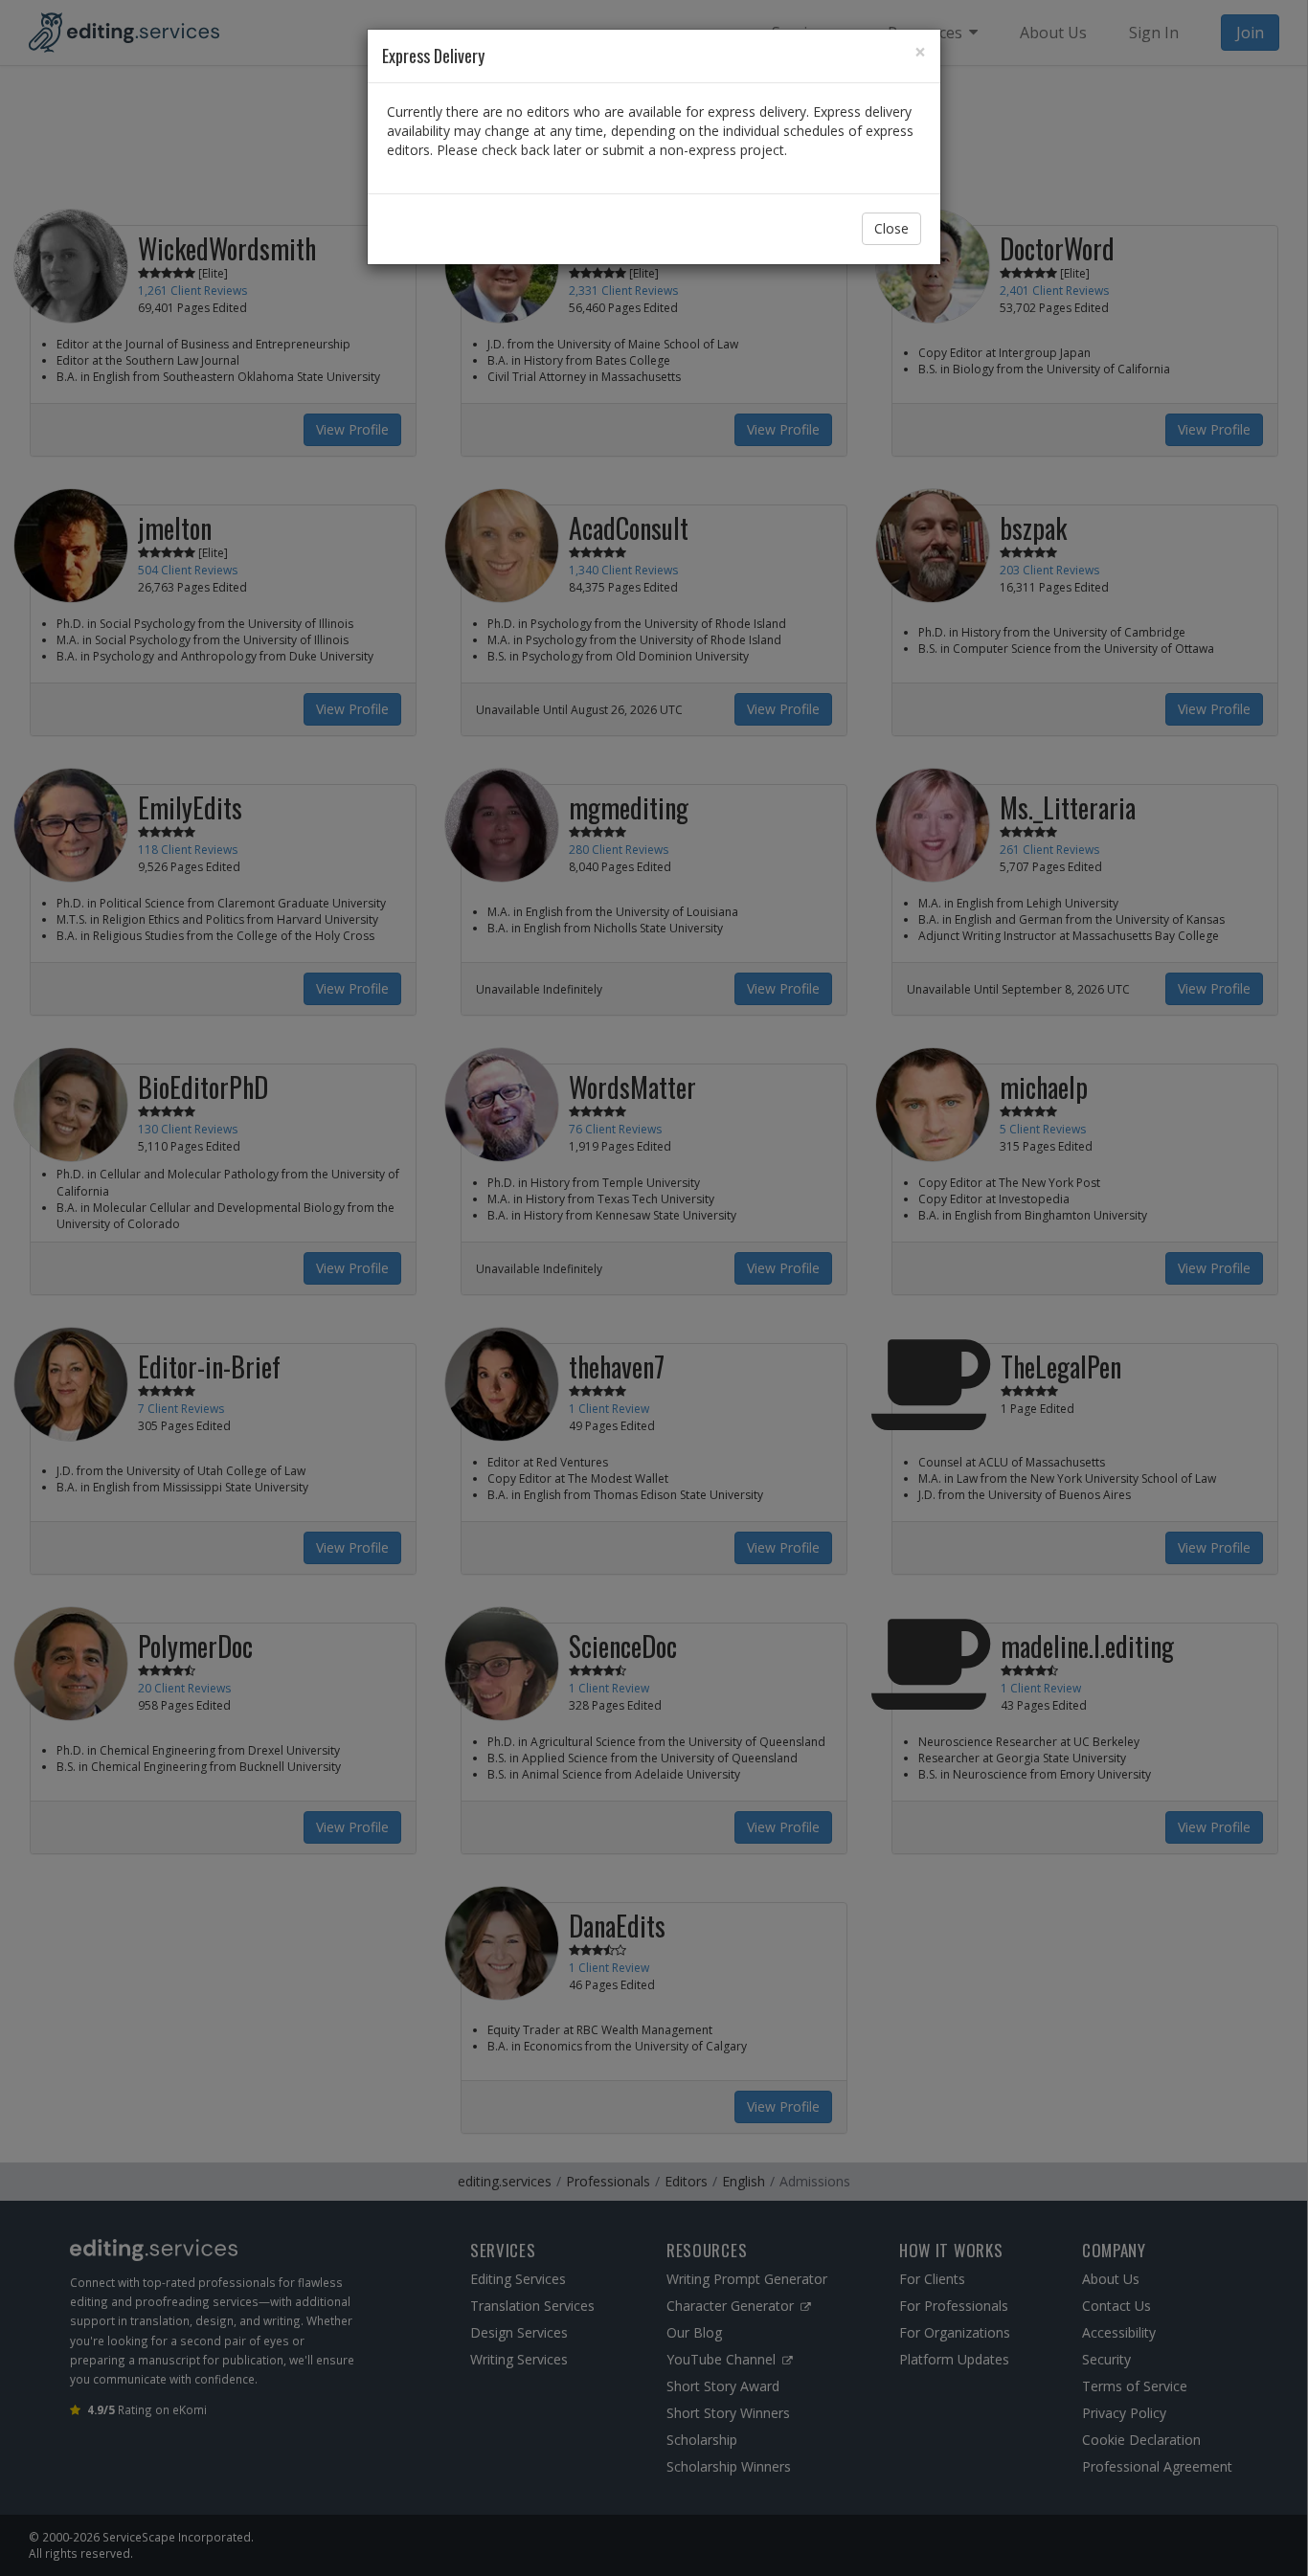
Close (891, 228)
